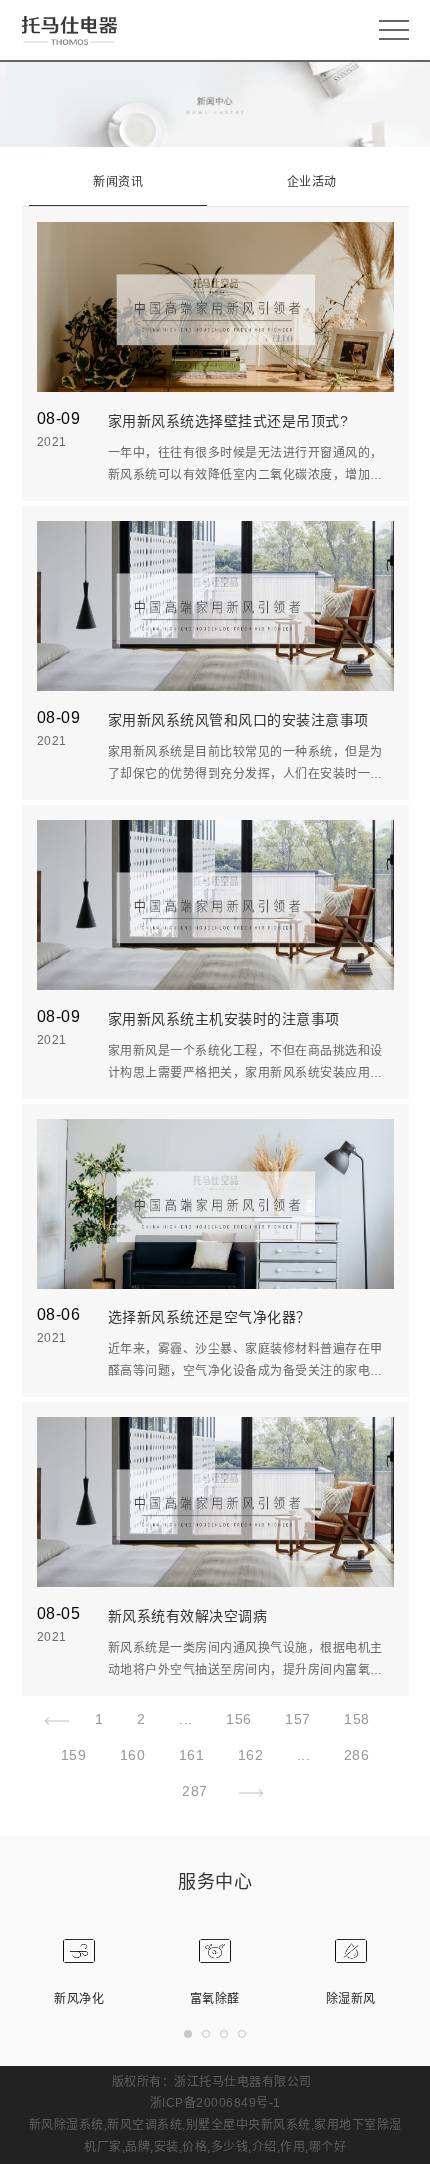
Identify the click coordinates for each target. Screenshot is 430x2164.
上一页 (61, 1724)
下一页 (244, 1796)
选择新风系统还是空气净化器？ (209, 1317)
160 (133, 1755)
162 (251, 1755)
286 (357, 1755)
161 (192, 1755)
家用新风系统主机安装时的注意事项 (224, 1019)
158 (357, 1719)
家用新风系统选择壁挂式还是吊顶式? (228, 421)
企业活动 (312, 182)
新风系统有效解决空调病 (188, 1616)
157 (298, 1719)
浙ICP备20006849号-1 (215, 2103)
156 (239, 1719)
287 (195, 1791)
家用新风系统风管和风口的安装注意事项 (238, 720)
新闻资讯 (118, 182)
